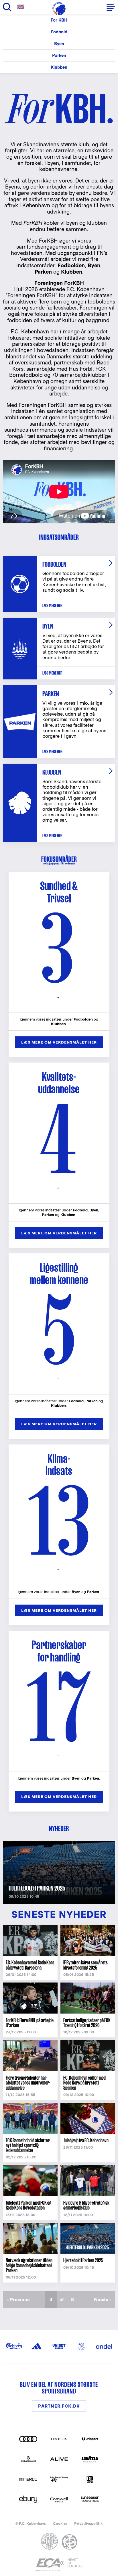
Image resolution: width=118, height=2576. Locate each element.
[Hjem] (59, 9)
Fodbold (59, 32)
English (22, 7)
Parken (59, 55)
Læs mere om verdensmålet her (59, 1042)
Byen (59, 44)
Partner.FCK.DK (59, 2406)
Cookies (60, 2524)
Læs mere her (52, 605)
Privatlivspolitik (88, 2524)
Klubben (59, 67)
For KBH (59, 20)
